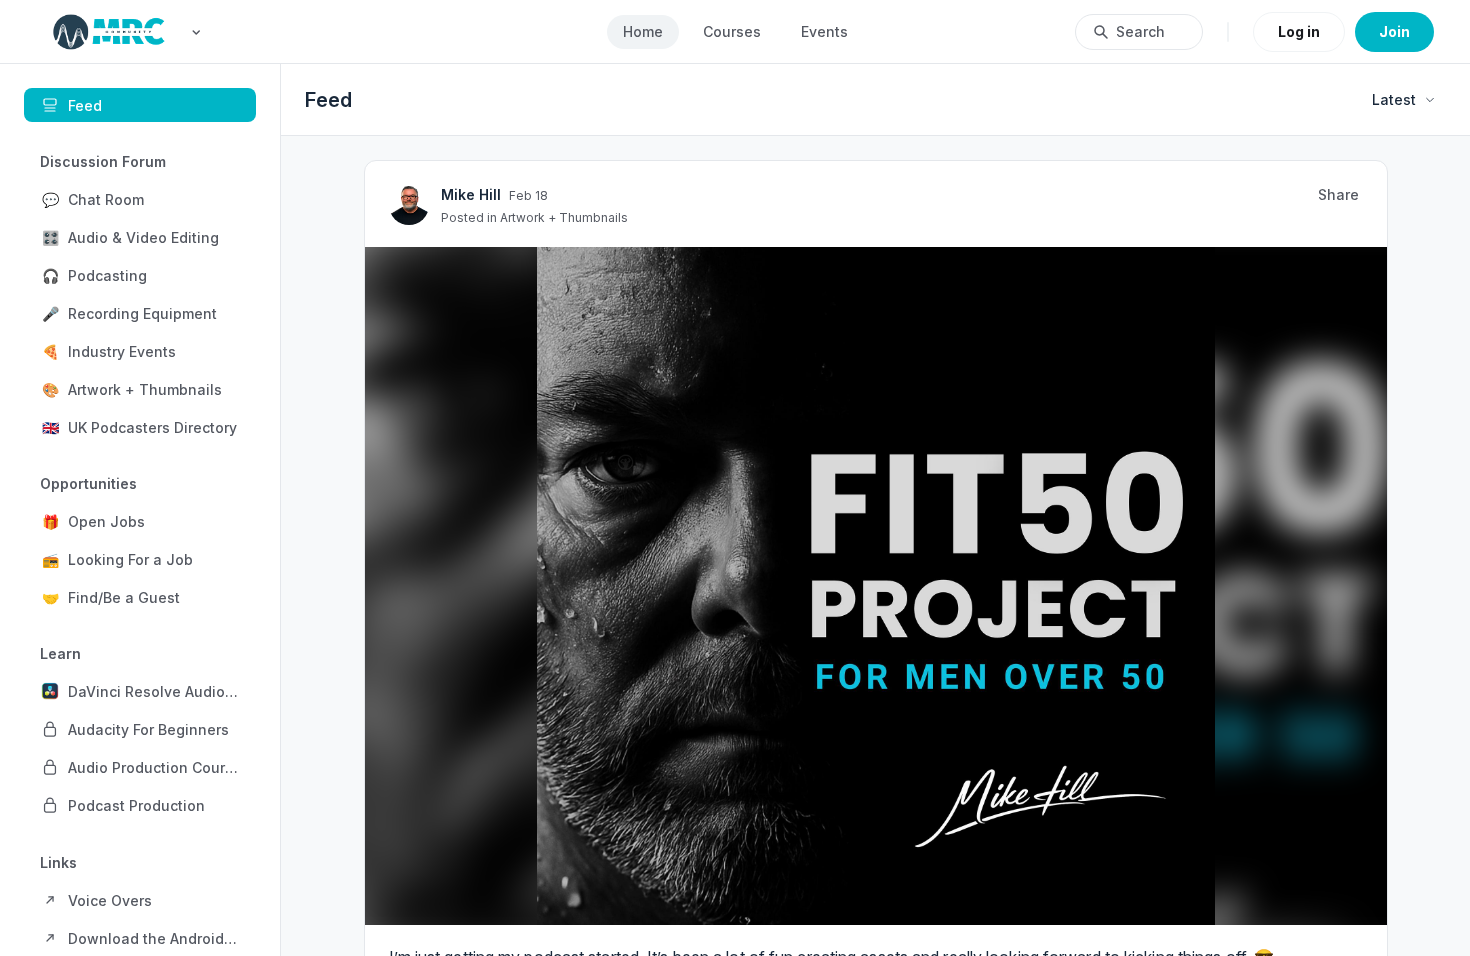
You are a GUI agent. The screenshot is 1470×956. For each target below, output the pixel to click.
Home (643, 31)
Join (1394, 31)
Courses (732, 31)
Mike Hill (647, 546)
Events (824, 31)
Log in (1299, 31)
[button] (140, 199)
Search (1140, 31)
